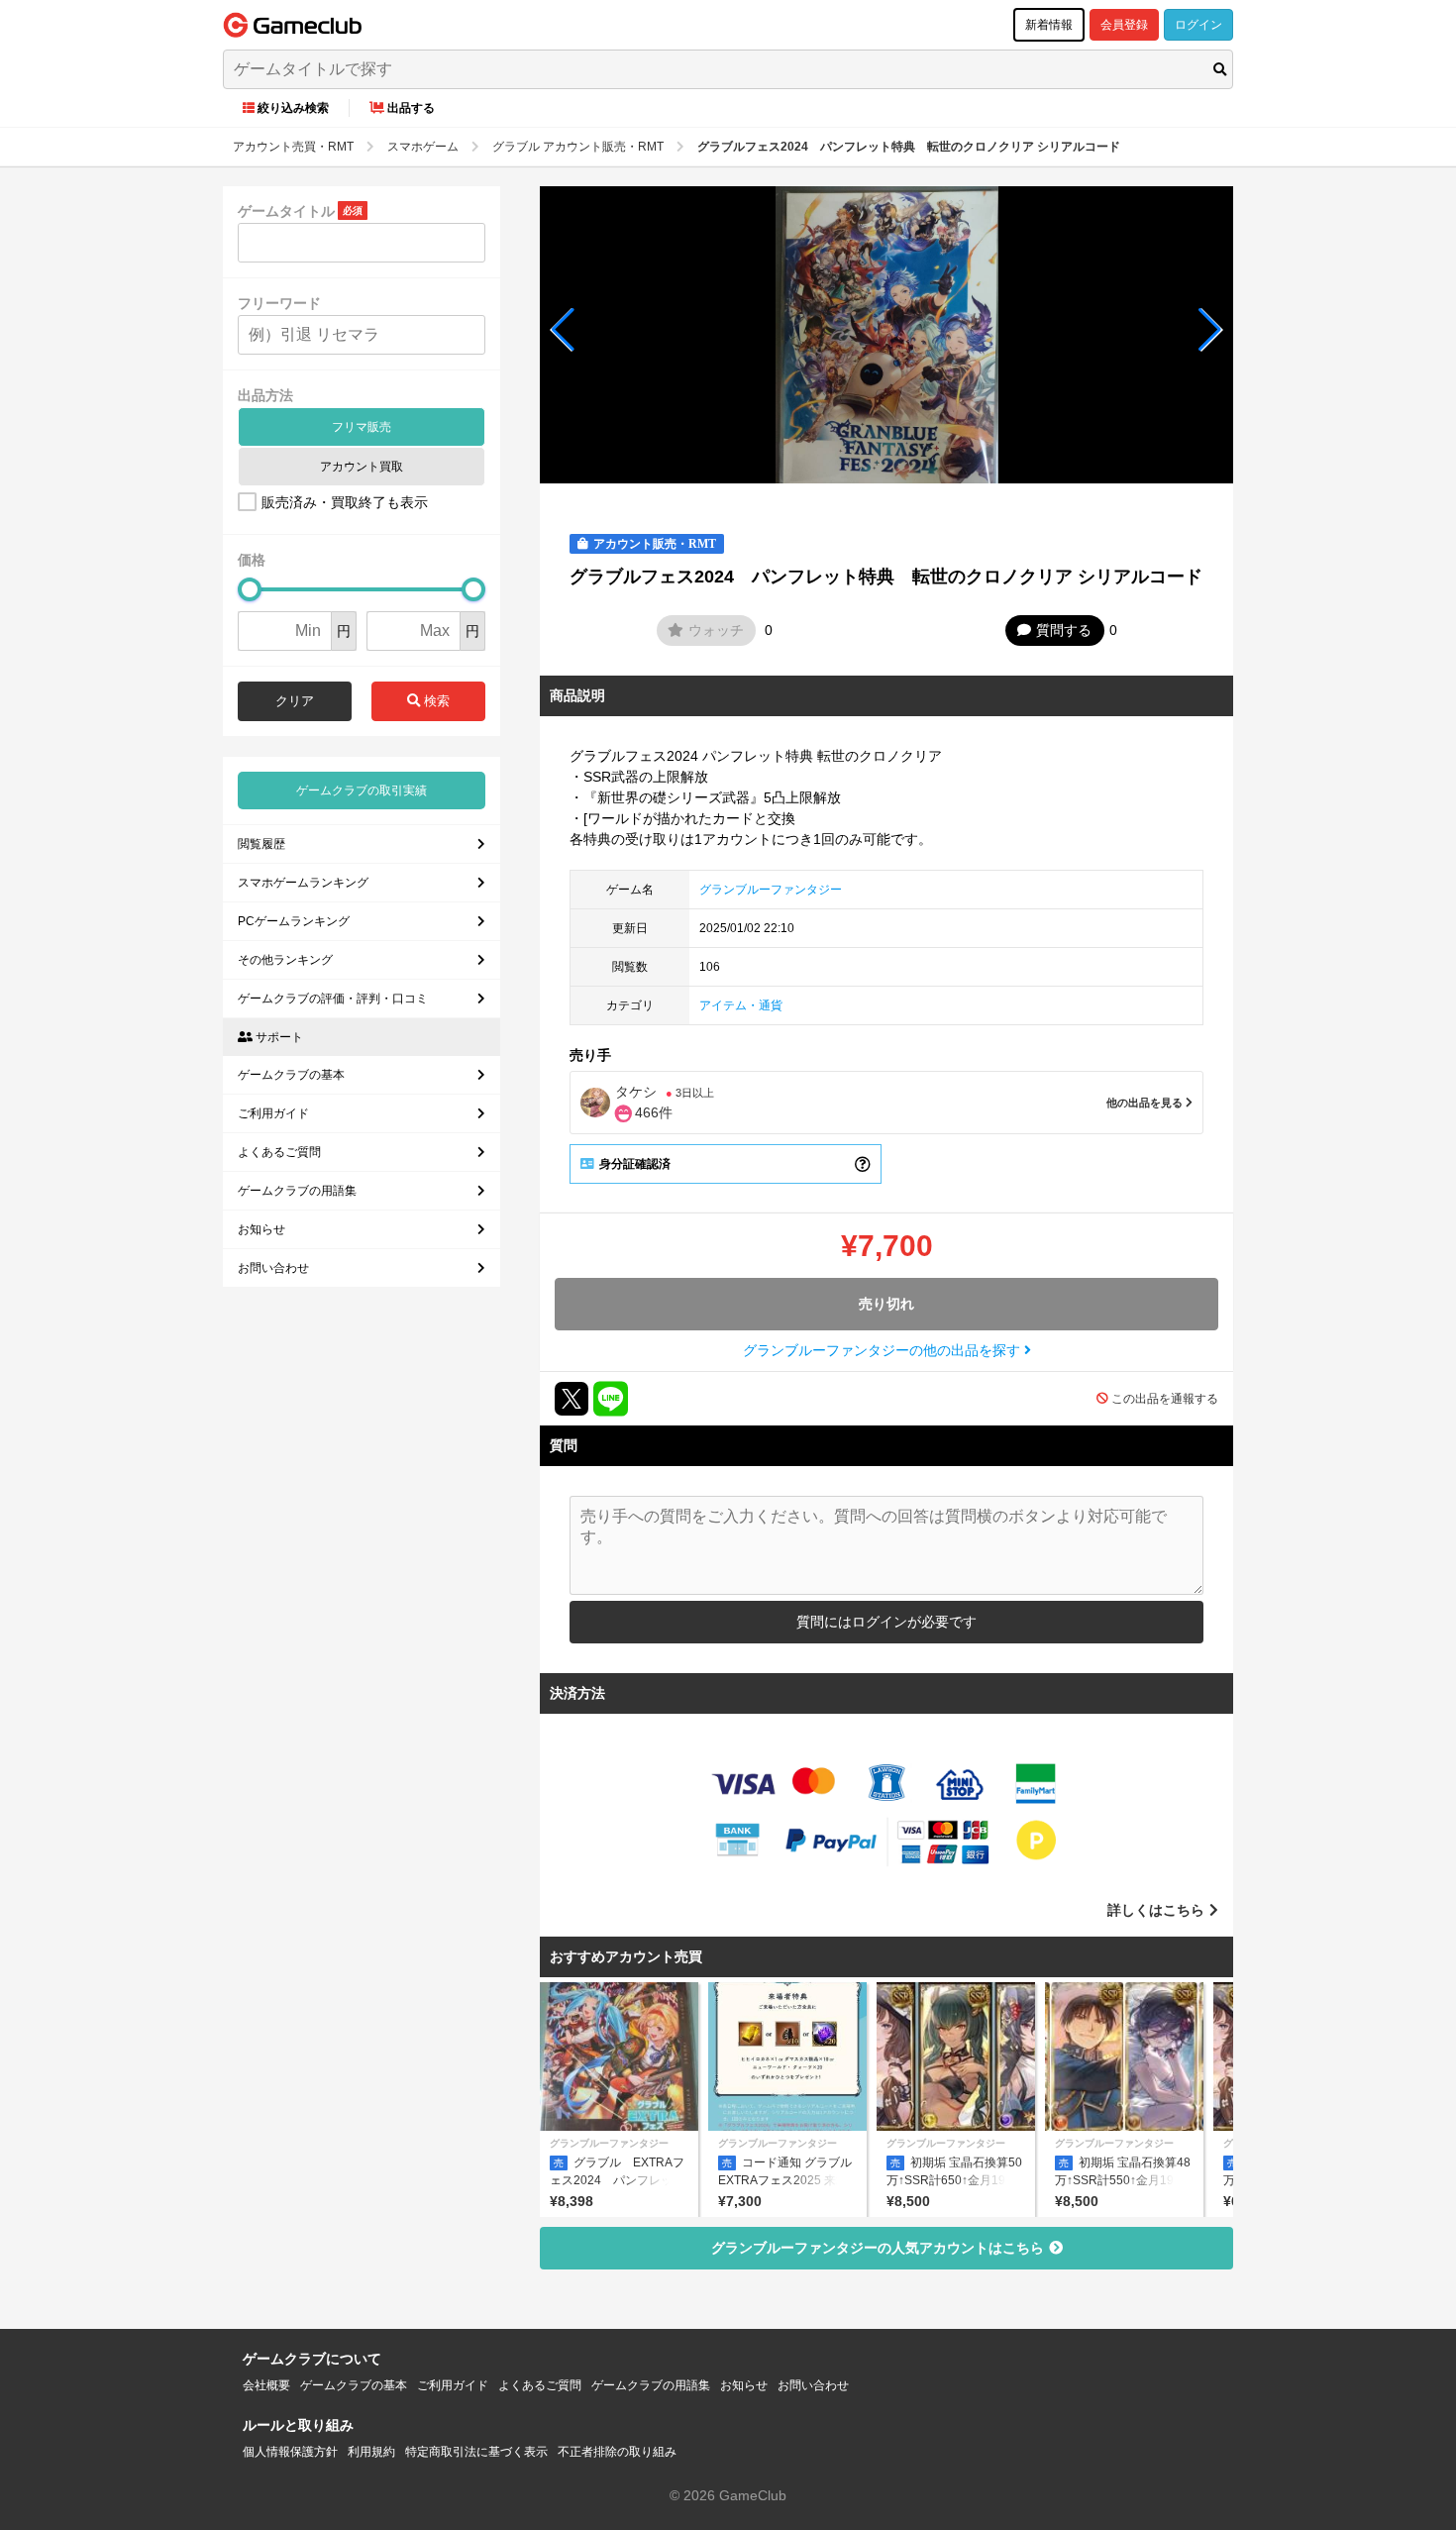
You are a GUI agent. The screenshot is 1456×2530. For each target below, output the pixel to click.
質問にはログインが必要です (886, 1622)
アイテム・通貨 (741, 1005)
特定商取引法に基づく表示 (476, 2452)
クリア (295, 701)
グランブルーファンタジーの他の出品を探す (884, 1350)
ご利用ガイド (273, 1113)
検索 (435, 701)
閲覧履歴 (261, 844)
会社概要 (266, 2385)
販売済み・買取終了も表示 (345, 502)
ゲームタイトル (286, 211)
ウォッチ (716, 630)
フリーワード (279, 303)
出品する (411, 108)
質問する (1064, 630)
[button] (563, 330)
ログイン (1198, 25)
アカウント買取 (362, 467)
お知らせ (261, 1229)
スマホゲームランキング (303, 883)
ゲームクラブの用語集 (297, 1191)
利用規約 (371, 2452)
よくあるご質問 (279, 1152)
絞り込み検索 (293, 108)
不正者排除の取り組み (617, 2452)
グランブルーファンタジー (771, 890)
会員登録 (1124, 25)
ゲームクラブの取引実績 (362, 791)
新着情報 (1049, 25)
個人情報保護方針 (290, 2452)
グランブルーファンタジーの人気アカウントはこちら (878, 2248)
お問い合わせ (273, 1268)
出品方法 (265, 395)
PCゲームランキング (294, 921)
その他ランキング (285, 960)
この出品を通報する (1165, 1399)
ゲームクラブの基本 (291, 1075)
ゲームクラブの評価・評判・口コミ (333, 999)
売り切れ (886, 1304)
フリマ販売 (362, 427)
